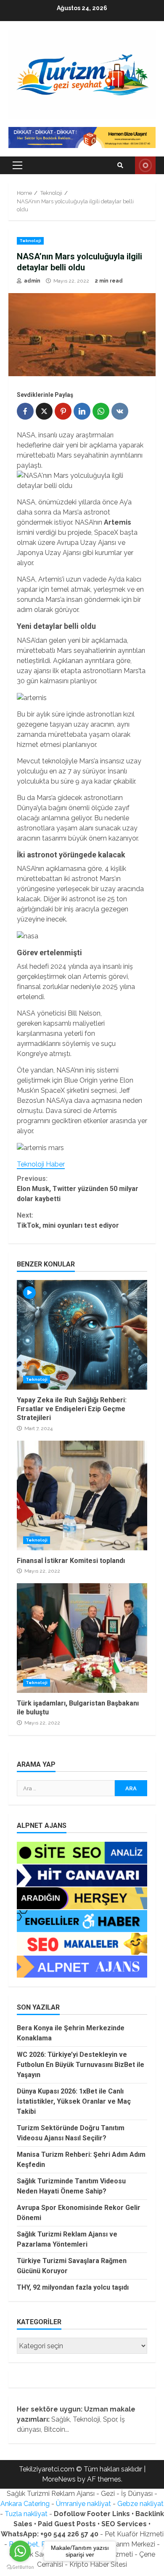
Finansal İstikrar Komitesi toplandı (82, 1495)
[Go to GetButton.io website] (20, 2567)
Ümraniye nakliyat (83, 2504)
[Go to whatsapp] (20, 2551)
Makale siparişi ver (145, 165)
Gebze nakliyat (140, 2504)
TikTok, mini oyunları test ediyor (68, 1220)
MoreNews (59, 2479)
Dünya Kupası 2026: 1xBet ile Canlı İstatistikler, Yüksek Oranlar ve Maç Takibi (74, 2101)
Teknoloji (30, 241)
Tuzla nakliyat (26, 2514)
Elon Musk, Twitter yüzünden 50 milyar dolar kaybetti (78, 1189)
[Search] (120, 165)
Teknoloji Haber (41, 1164)
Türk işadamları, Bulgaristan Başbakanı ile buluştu (82, 1638)
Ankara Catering (25, 2504)
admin (32, 281)
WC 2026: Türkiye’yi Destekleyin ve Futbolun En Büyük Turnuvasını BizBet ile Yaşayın (81, 2065)
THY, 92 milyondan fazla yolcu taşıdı (73, 2287)
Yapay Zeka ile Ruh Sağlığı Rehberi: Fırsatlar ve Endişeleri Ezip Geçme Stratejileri (82, 1335)
